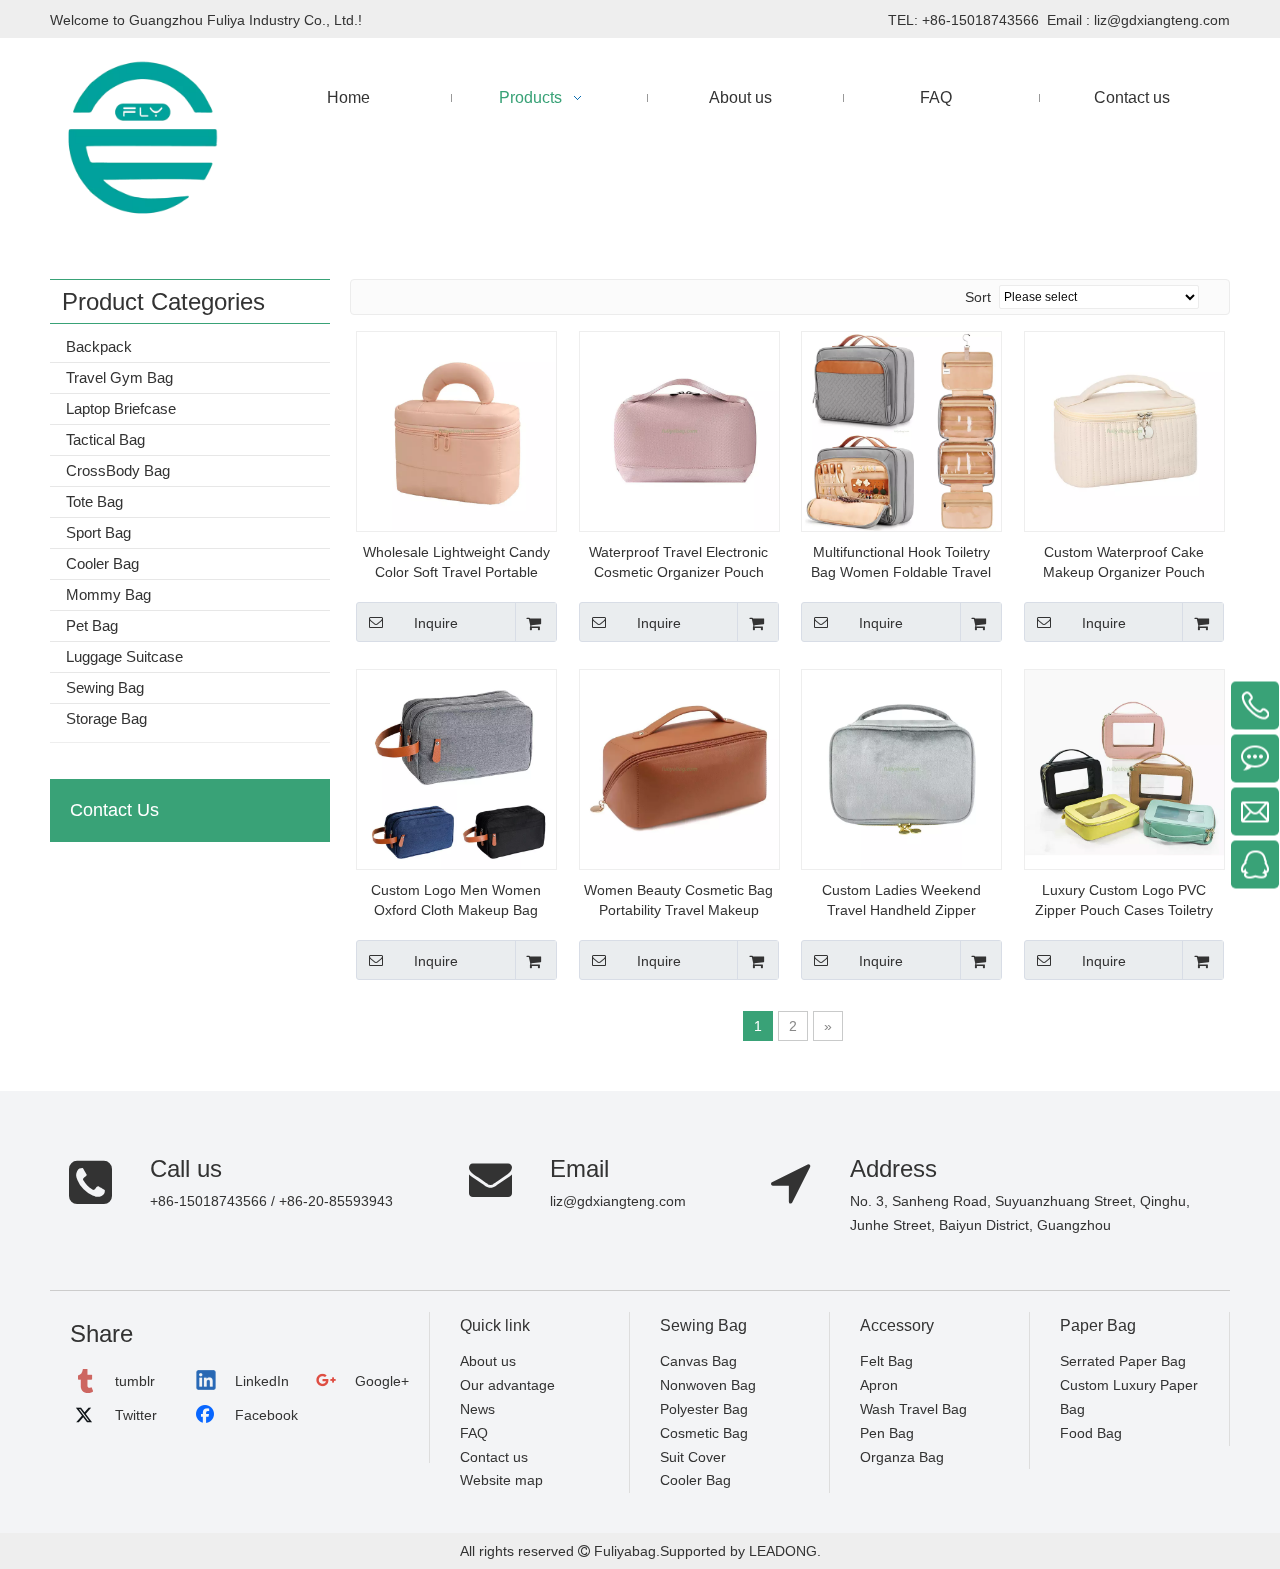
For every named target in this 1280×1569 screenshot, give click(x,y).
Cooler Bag (102, 563)
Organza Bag (902, 1457)
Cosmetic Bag (704, 1433)
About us (488, 1361)
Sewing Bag (105, 687)
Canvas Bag (698, 1361)
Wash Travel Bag (913, 1409)
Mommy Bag (108, 594)
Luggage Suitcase (124, 656)
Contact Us (114, 810)
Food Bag (1091, 1433)
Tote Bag (94, 501)
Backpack (99, 346)
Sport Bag (98, 532)
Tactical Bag (105, 439)
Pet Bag (92, 625)
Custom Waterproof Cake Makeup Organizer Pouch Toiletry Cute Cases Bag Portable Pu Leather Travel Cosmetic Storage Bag (1124, 563)
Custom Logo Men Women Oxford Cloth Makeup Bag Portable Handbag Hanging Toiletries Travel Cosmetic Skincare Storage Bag (456, 901)
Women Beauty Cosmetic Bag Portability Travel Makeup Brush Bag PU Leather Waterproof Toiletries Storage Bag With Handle (678, 901)
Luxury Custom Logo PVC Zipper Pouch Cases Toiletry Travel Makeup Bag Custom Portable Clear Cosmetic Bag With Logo (1123, 901)
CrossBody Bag (118, 470)
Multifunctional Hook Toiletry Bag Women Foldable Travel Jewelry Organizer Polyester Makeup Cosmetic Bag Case (901, 563)
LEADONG (781, 1551)
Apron (879, 1385)
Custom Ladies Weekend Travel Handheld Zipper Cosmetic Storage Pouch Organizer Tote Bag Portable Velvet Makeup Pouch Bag (901, 901)
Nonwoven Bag (708, 1385)
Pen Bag (887, 1433)
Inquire (436, 623)
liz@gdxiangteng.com (1162, 20)
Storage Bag (106, 718)
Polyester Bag (704, 1409)
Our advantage (507, 1385)
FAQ (474, 1433)
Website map (501, 1480)
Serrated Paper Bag (1123, 1361)
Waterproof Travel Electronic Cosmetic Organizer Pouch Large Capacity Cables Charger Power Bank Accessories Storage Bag (679, 563)
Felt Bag (886, 1361)
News (477, 1409)
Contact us (494, 1457)
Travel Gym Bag (119, 377)
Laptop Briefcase (121, 408)
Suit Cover (693, 1457)
